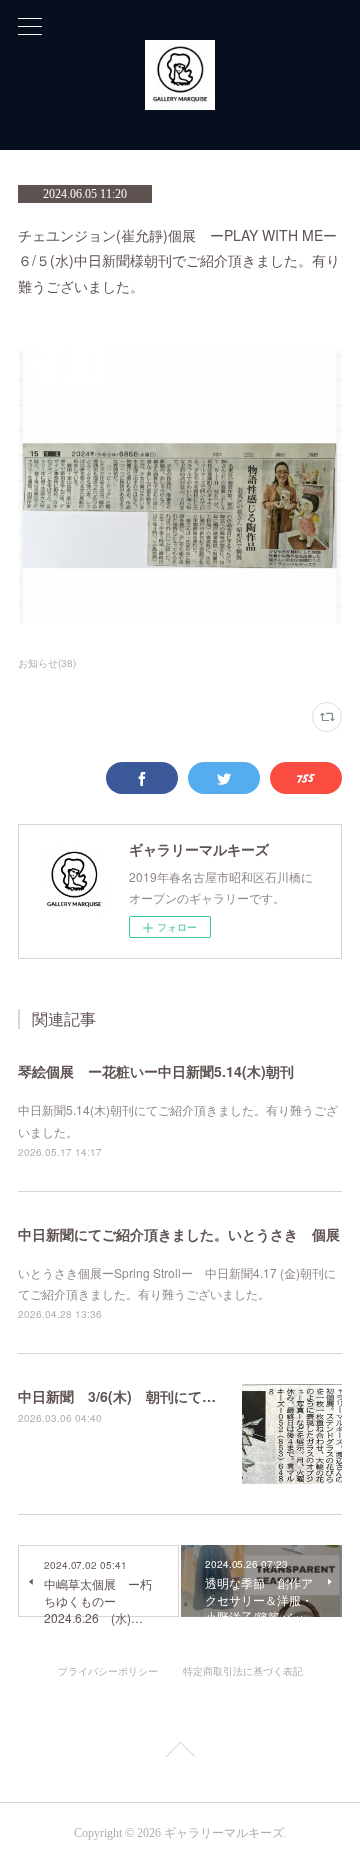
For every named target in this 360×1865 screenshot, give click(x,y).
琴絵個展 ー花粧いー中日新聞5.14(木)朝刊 (156, 1071)
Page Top (180, 1753)
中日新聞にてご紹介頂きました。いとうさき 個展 (179, 1234)
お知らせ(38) (47, 663)
